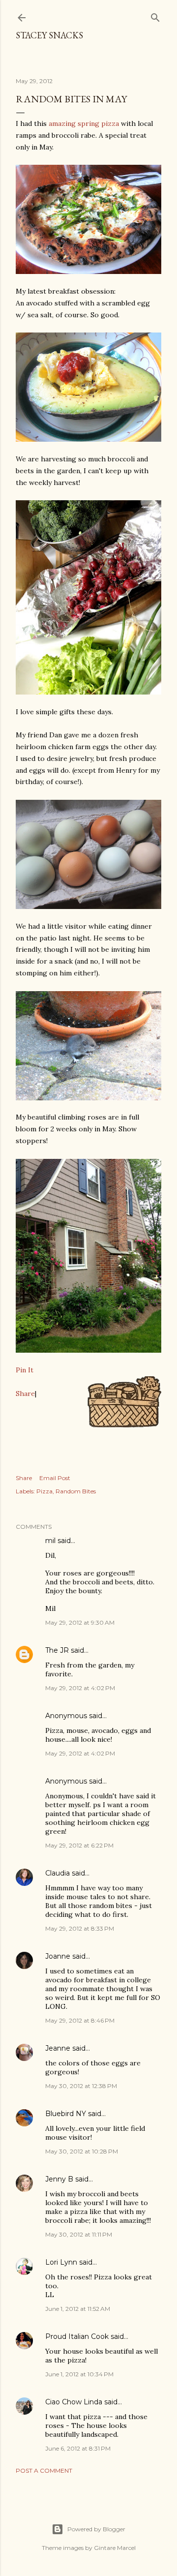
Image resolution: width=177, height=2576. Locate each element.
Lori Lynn (61, 2262)
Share (25, 1394)
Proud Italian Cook (77, 2336)
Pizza (44, 1491)
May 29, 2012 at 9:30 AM (80, 1622)
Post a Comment (44, 2470)
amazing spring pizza (84, 123)
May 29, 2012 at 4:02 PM (80, 1688)
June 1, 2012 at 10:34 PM (79, 2374)
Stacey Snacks (49, 35)
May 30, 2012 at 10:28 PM (82, 2151)
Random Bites (76, 1491)
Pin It (25, 1370)
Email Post (55, 1478)
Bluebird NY (66, 2114)
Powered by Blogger (96, 2529)
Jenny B (59, 2179)
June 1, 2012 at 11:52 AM (78, 2309)
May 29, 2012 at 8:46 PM (80, 2020)
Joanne (58, 1956)
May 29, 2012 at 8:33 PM (80, 1928)
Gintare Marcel (115, 2548)
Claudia (58, 1873)
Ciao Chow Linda (74, 2402)
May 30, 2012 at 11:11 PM (79, 2234)
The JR (57, 1650)
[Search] (155, 15)
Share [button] (24, 1478)
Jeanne (58, 2048)
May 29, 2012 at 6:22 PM (79, 1845)
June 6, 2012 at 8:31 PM (78, 2448)
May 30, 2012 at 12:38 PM (81, 2086)
